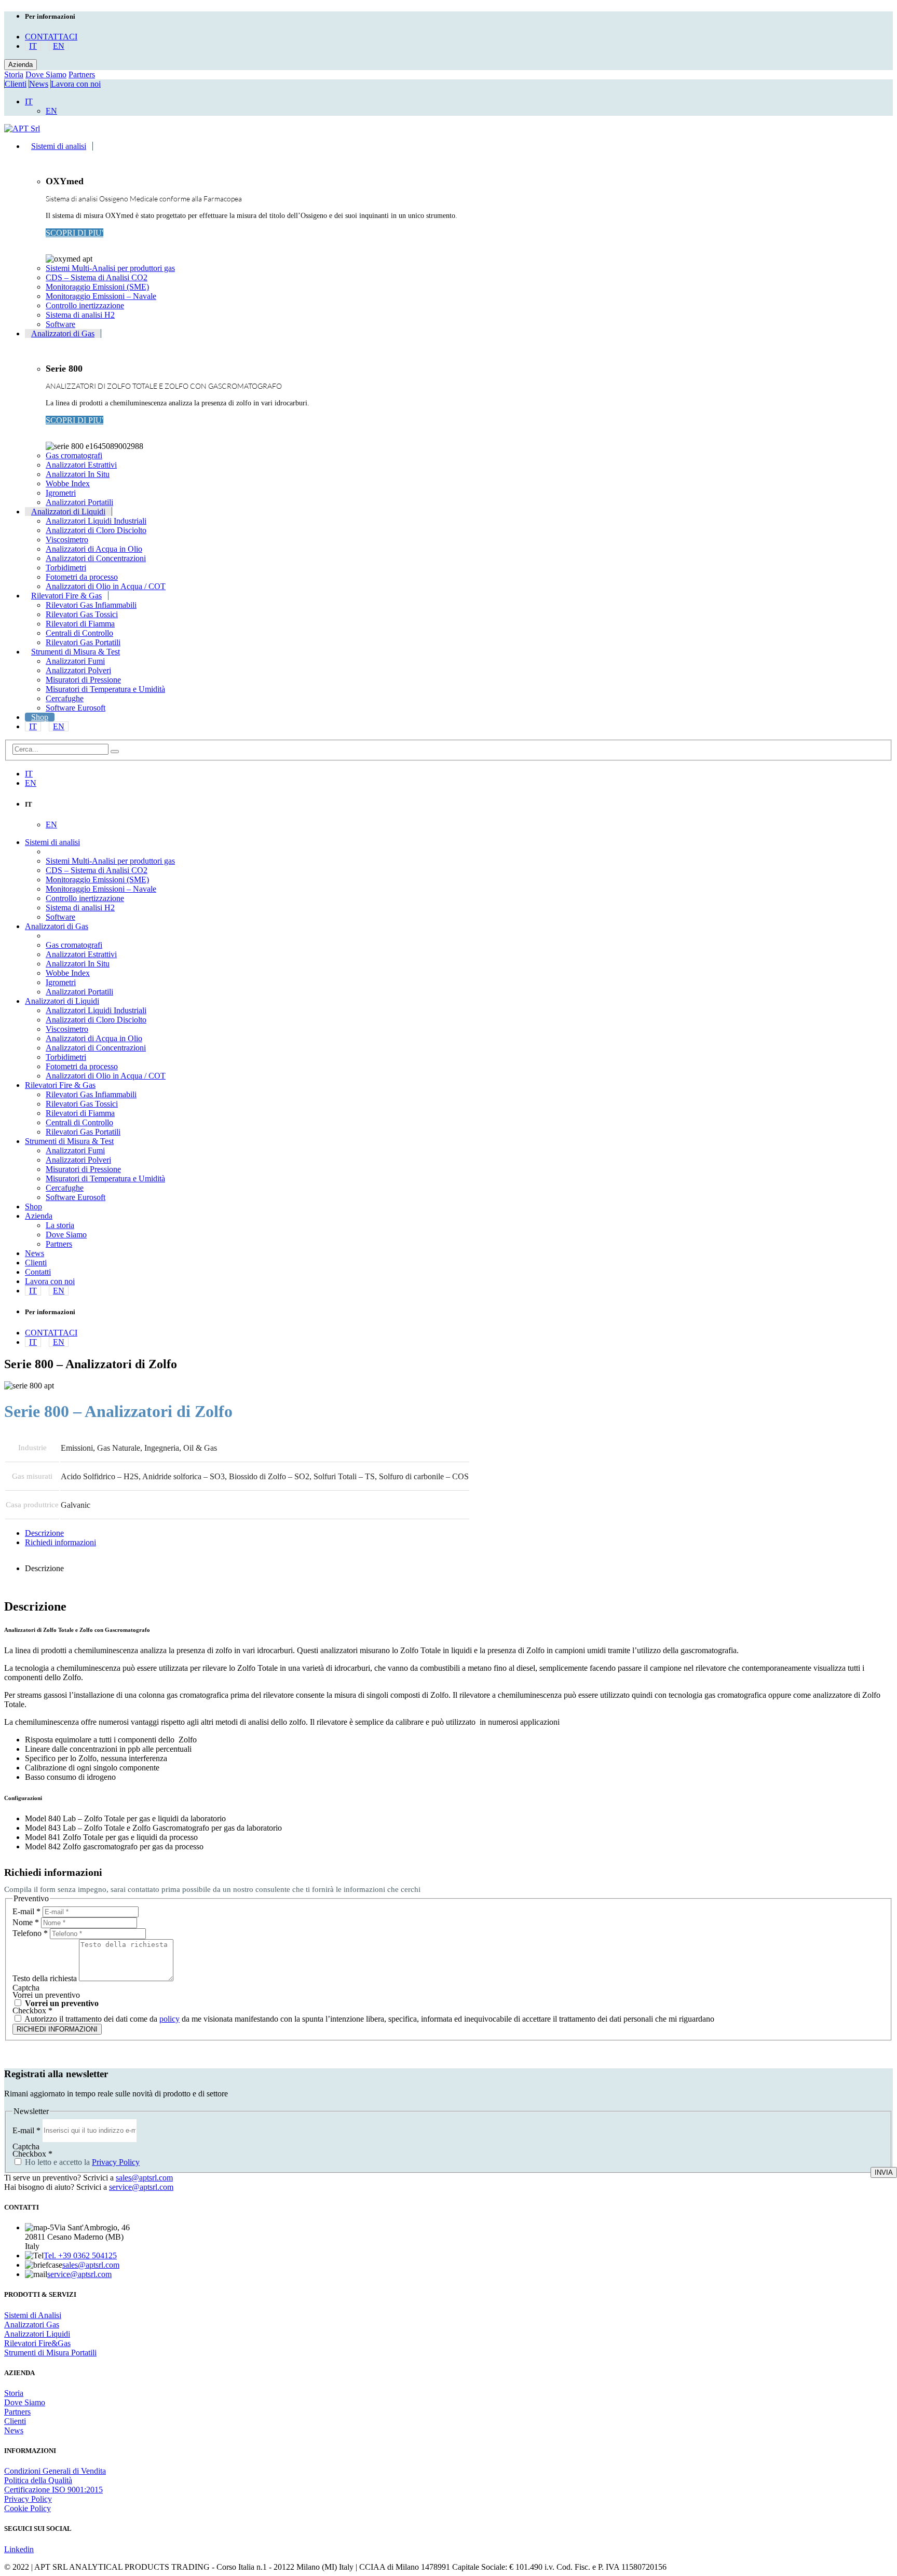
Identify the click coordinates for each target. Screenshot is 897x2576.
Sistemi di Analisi (33, 2315)
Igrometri (61, 493)
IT (33, 46)
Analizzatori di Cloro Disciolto (96, 530)
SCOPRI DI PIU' (74, 233)
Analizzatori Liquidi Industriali (96, 521)
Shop (40, 717)
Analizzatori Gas (32, 2325)
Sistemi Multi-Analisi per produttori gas (110, 268)
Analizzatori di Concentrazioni (96, 558)
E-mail (26, 1911)
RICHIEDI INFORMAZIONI (57, 2029)
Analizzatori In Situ (78, 474)
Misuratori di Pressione (83, 680)
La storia (60, 1225)
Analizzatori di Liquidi (68, 512)
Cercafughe (65, 698)
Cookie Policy (28, 2508)
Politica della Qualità (38, 2480)
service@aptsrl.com (141, 2187)
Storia (14, 74)
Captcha (26, 1988)
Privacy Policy (116, 2162)
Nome (26, 1922)
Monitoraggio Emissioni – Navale (101, 296)
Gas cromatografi (74, 455)
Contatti (38, 1272)
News (39, 84)
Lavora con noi (76, 84)
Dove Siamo (46, 74)
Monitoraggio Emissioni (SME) (97, 287)
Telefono (30, 1933)
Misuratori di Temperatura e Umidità (105, 689)
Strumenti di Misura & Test (76, 652)
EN (59, 46)
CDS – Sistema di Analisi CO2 (97, 277)
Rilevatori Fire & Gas (66, 596)
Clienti (16, 84)
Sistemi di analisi (59, 146)
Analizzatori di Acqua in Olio (94, 549)
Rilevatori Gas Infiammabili (91, 605)
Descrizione (44, 1533)
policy (169, 2019)
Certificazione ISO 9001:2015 (53, 2490)
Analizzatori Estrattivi (81, 465)
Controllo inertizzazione (85, 305)
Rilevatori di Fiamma (80, 624)
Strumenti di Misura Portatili (50, 2353)
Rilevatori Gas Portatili (83, 642)
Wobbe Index (68, 483)
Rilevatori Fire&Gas (37, 2343)
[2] (115, 752)
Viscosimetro (67, 540)
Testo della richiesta (46, 1978)
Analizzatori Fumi (75, 661)
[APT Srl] (22, 128)
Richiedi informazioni (60, 1542)
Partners (82, 74)
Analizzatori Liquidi (37, 2334)
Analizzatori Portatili (79, 502)
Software (60, 324)
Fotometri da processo (82, 577)
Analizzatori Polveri (78, 670)
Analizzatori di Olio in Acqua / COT (106, 586)
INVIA (884, 2172)
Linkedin (19, 2549)
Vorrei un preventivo (61, 2003)
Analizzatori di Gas (63, 333)
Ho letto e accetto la (81, 2162)
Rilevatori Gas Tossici (82, 614)
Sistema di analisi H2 (80, 315)
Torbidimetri (66, 568)
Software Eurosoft (76, 708)
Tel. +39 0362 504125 (80, 2255)
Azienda (21, 65)
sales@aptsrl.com (144, 2178)
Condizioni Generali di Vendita (55, 2471)
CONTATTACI (51, 37)
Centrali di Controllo (79, 633)
